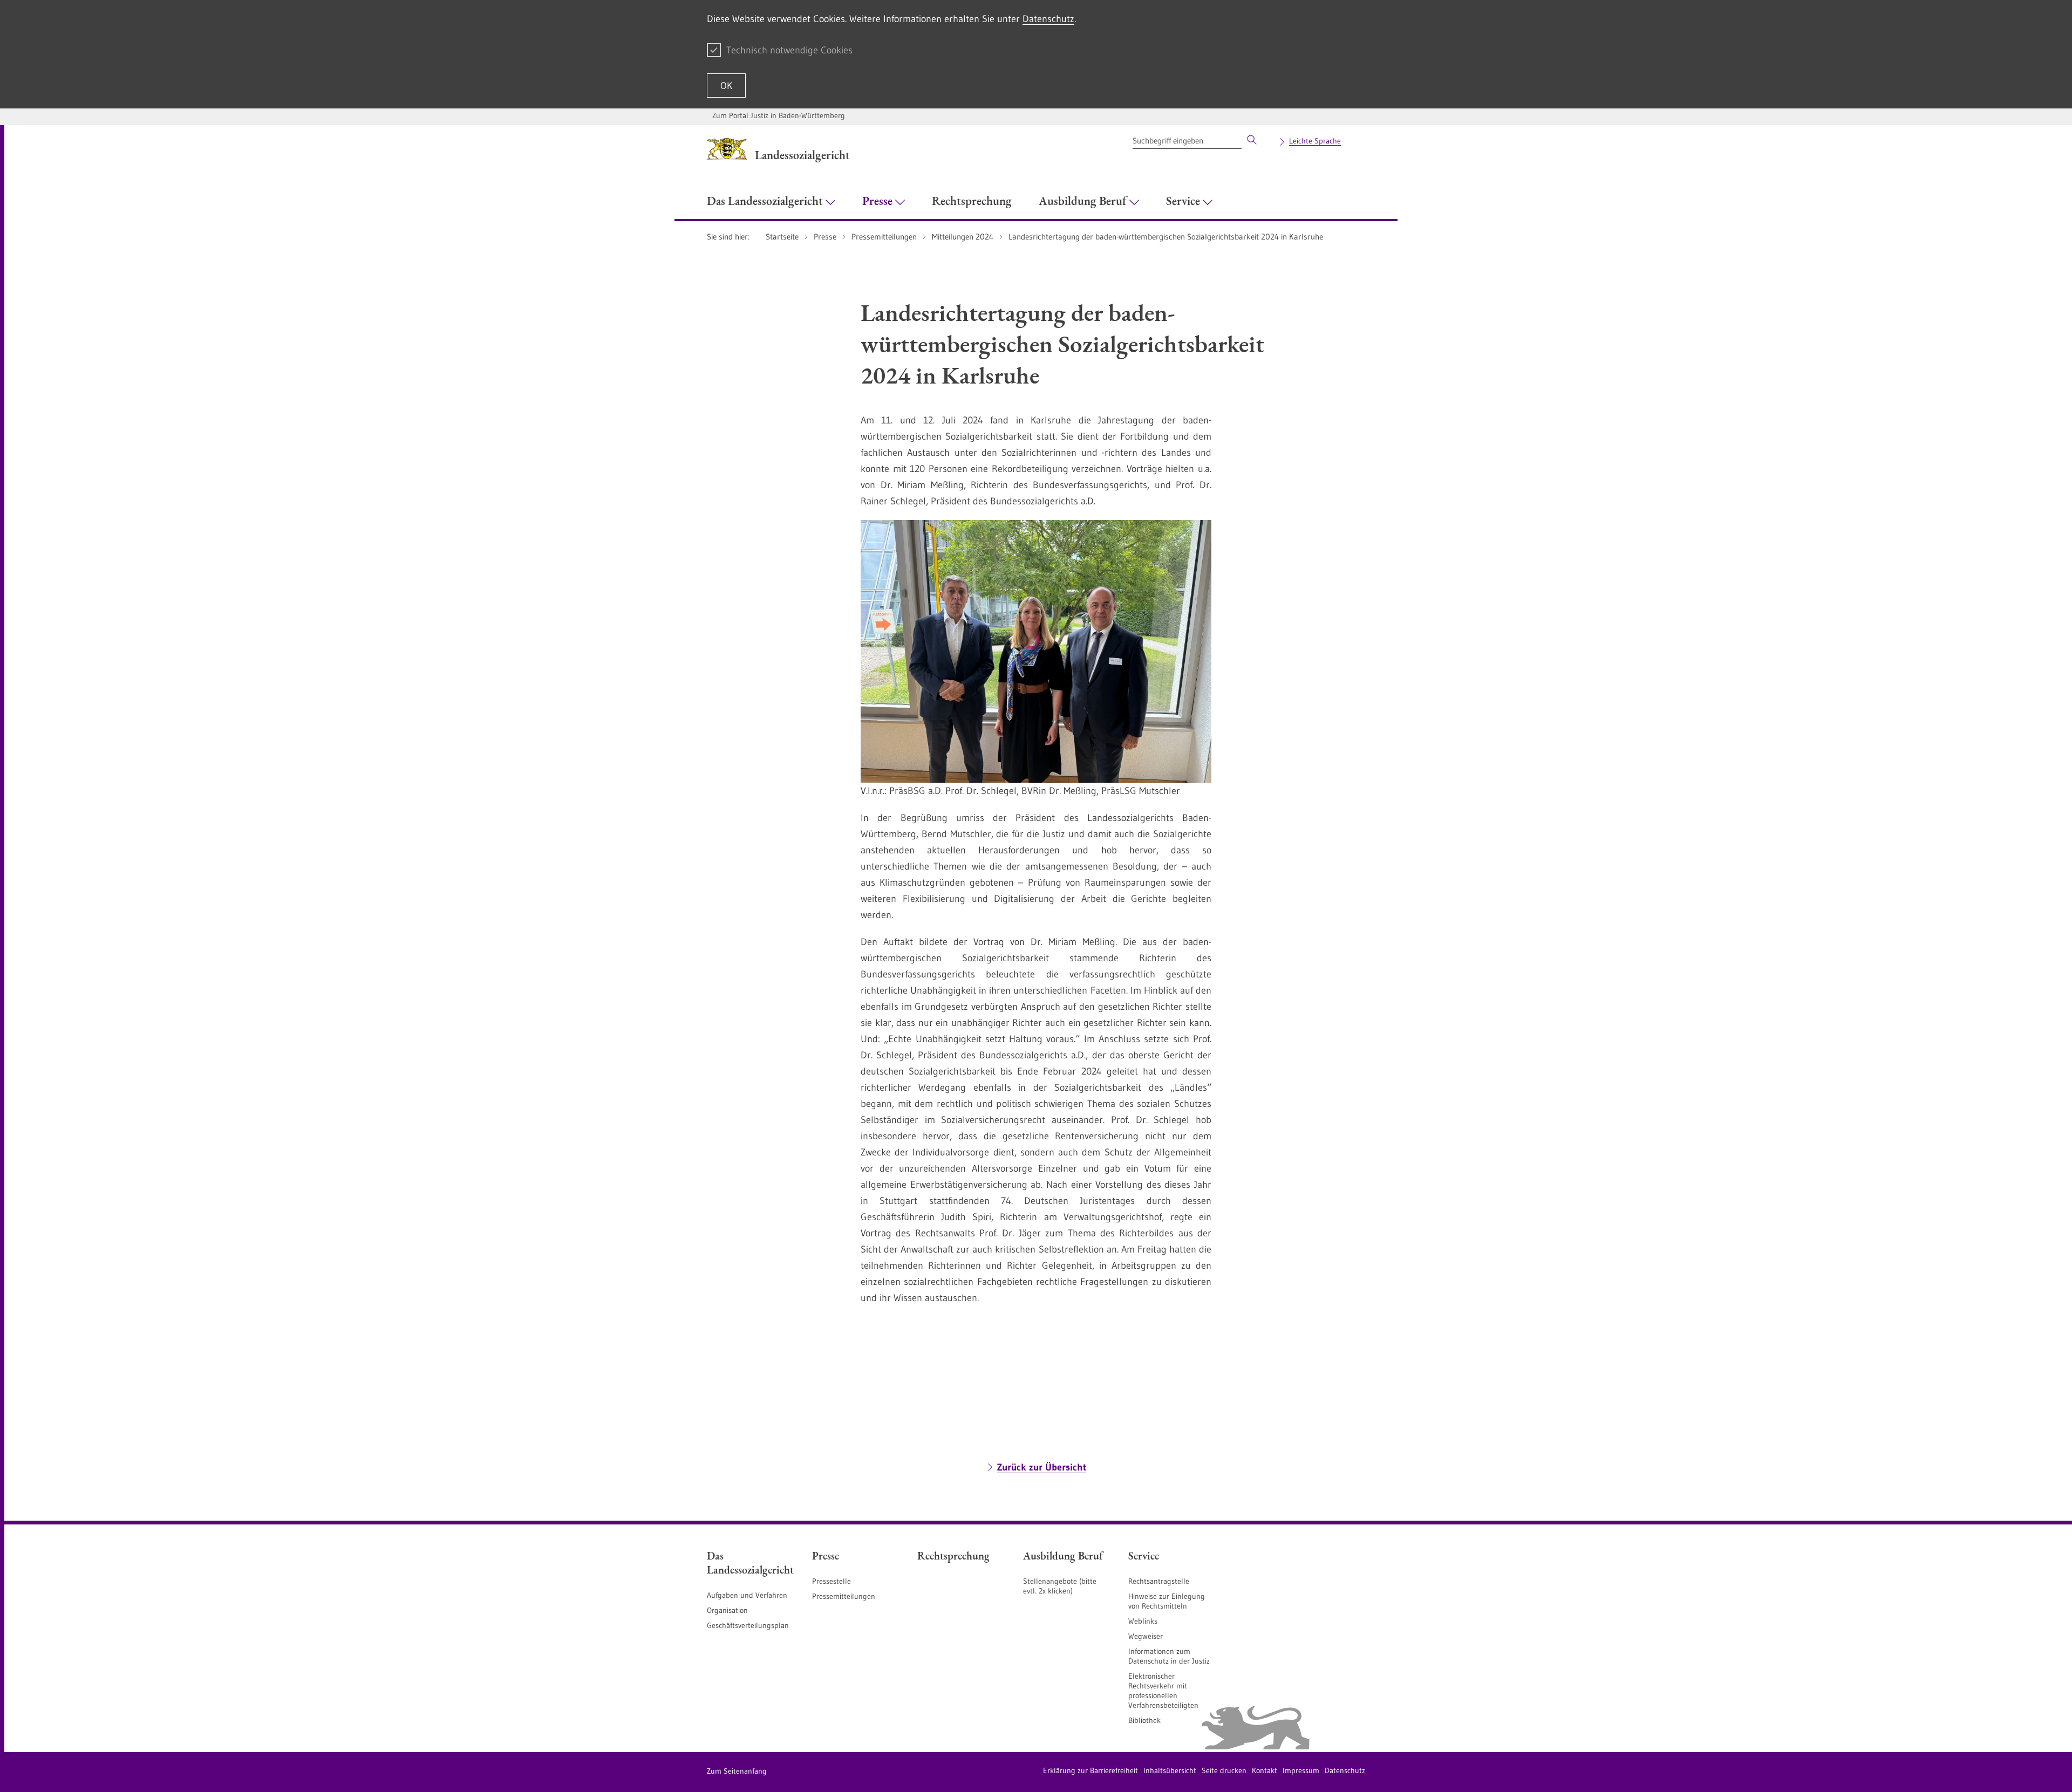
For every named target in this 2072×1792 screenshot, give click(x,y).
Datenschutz (1048, 19)
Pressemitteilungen (844, 1596)
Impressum (1301, 1770)
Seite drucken (1224, 1770)
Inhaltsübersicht (1170, 1770)
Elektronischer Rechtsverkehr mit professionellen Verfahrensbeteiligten (1163, 1691)
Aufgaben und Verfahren (747, 1595)
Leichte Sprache (1315, 141)
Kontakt (1265, 1770)
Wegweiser (1146, 1636)
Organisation (727, 1610)
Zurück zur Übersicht (1042, 1467)
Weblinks (1143, 1621)
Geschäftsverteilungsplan (748, 1625)
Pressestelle (831, 1581)
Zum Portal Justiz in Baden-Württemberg (779, 115)
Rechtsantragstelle (1159, 1581)
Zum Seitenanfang (737, 1771)
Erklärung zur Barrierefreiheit (1090, 1770)
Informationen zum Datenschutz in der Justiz (1169, 1656)
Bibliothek (1144, 1720)
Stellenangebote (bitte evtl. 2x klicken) (1060, 1586)
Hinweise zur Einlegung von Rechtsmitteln (1167, 1601)
